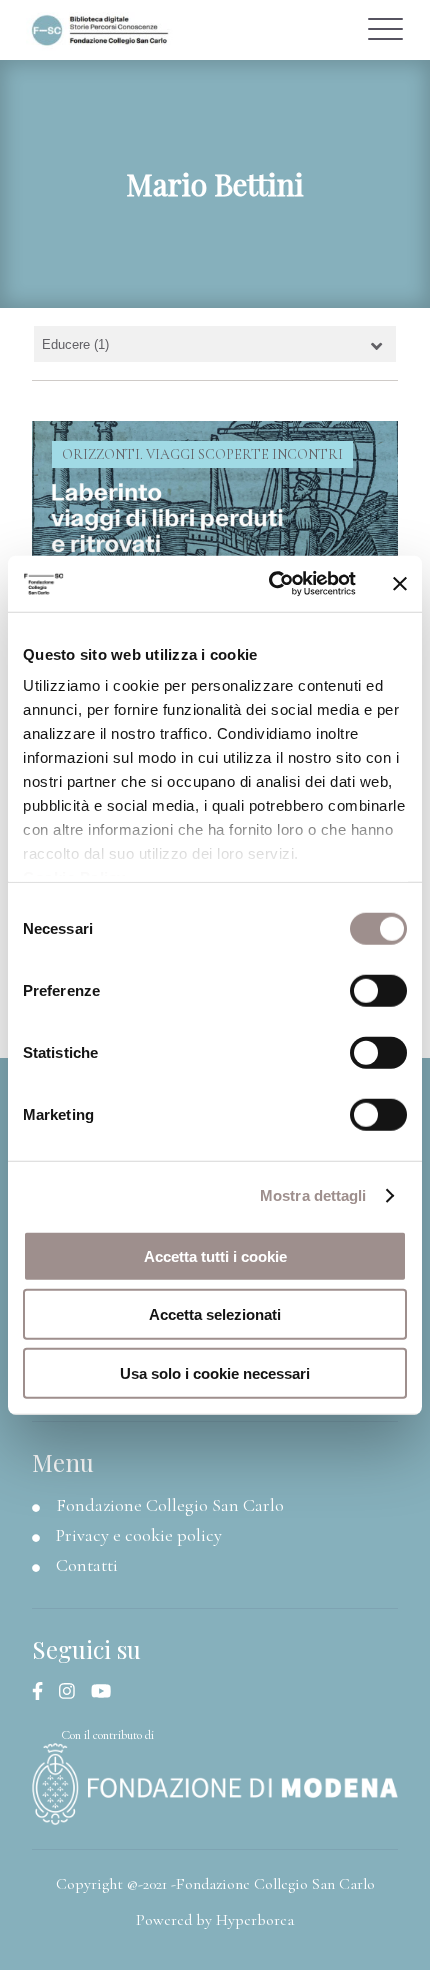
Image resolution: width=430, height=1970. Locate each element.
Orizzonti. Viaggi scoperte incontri (202, 454)
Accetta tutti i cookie (215, 1255)
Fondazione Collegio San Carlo (170, 1505)
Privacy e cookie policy (139, 1535)
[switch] (378, 990)
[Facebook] (45, 1692)
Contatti (87, 1565)
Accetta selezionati (215, 1314)
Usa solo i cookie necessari (215, 1372)
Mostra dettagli (313, 1195)
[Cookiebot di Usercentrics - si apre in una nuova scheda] (270, 584)
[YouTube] (109, 1692)
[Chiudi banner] (400, 584)
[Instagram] (75, 1692)
